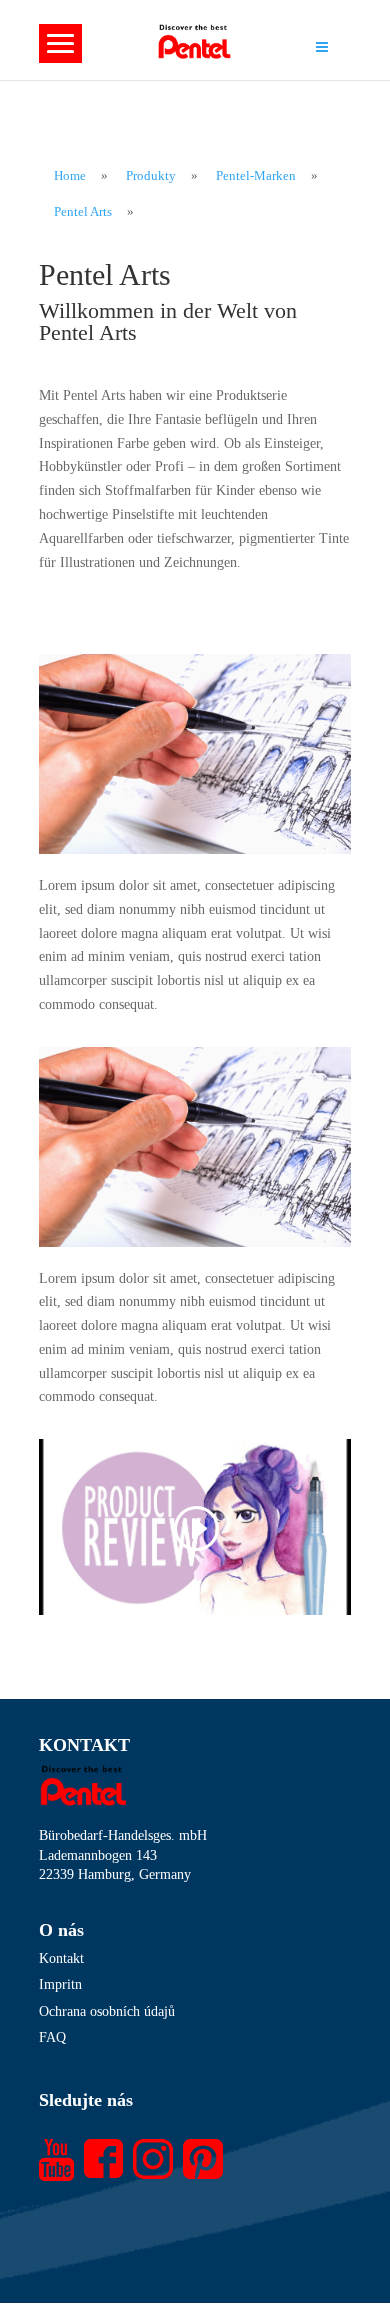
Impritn (60, 1984)
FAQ (52, 2037)
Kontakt (61, 1958)
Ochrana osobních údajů (107, 2011)
